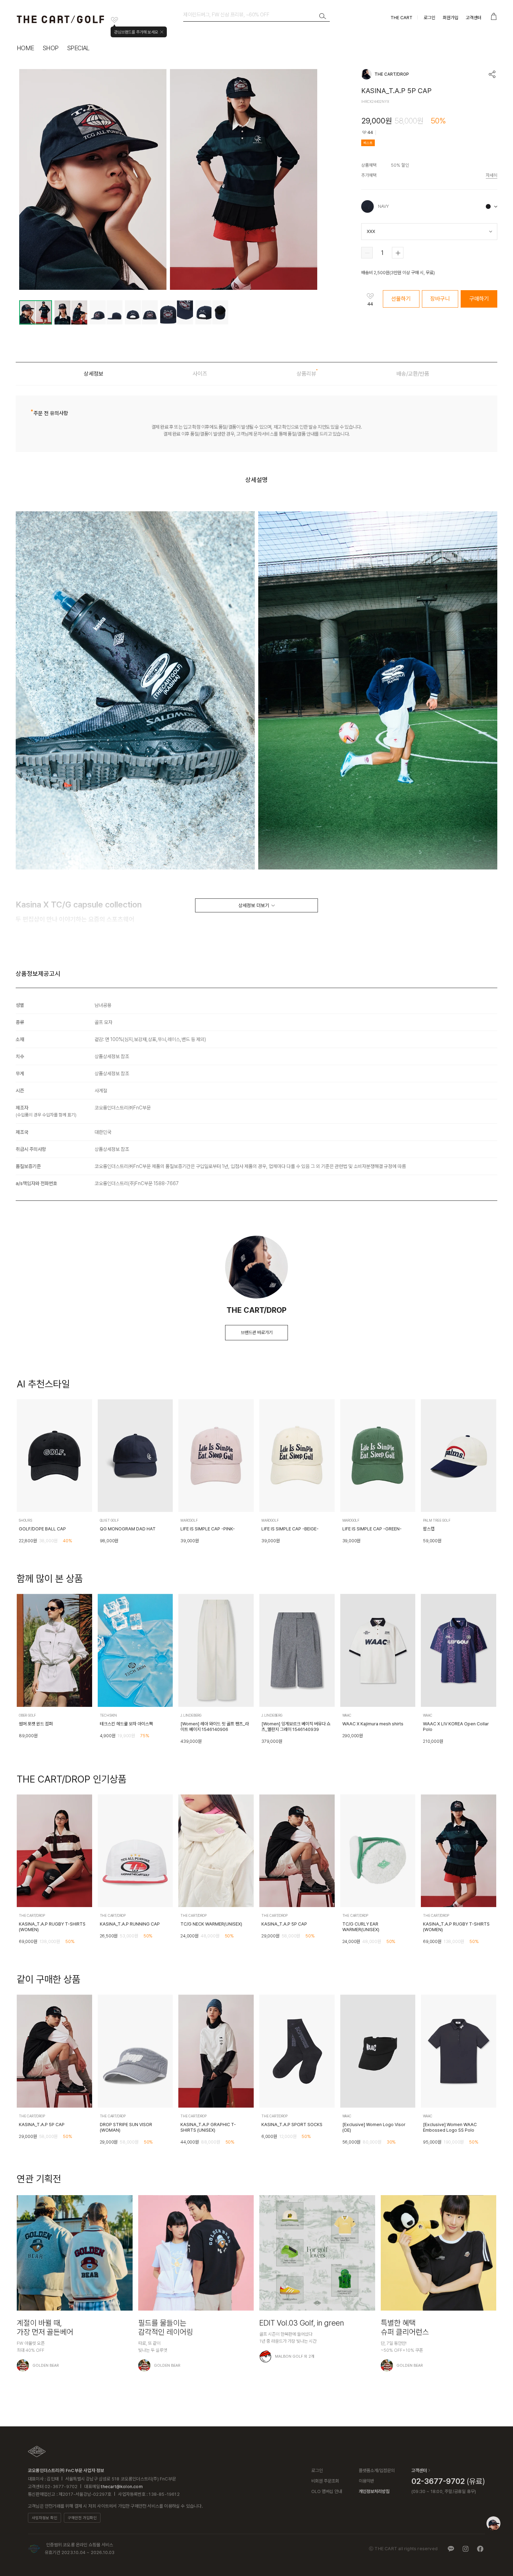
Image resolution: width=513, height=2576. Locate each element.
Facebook (480, 2549)
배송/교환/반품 (413, 374)
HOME (25, 48)
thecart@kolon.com (122, 2487)
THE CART (402, 18)
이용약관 (366, 2481)
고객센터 (474, 18)
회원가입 (451, 18)
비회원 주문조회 (325, 2481)
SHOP (51, 48)
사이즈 (200, 374)
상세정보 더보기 (254, 905)
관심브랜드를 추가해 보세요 (136, 32)
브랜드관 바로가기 (257, 1332)
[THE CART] (37, 2451)
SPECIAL (78, 48)
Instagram (466, 2549)
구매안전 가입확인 (82, 2518)
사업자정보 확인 (44, 2518)
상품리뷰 (306, 374)
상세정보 (94, 374)
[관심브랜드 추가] (114, 20)
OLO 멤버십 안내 (327, 2491)
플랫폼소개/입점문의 (377, 2470)
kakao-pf (451, 2549)
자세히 (492, 175)
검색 (323, 16)
